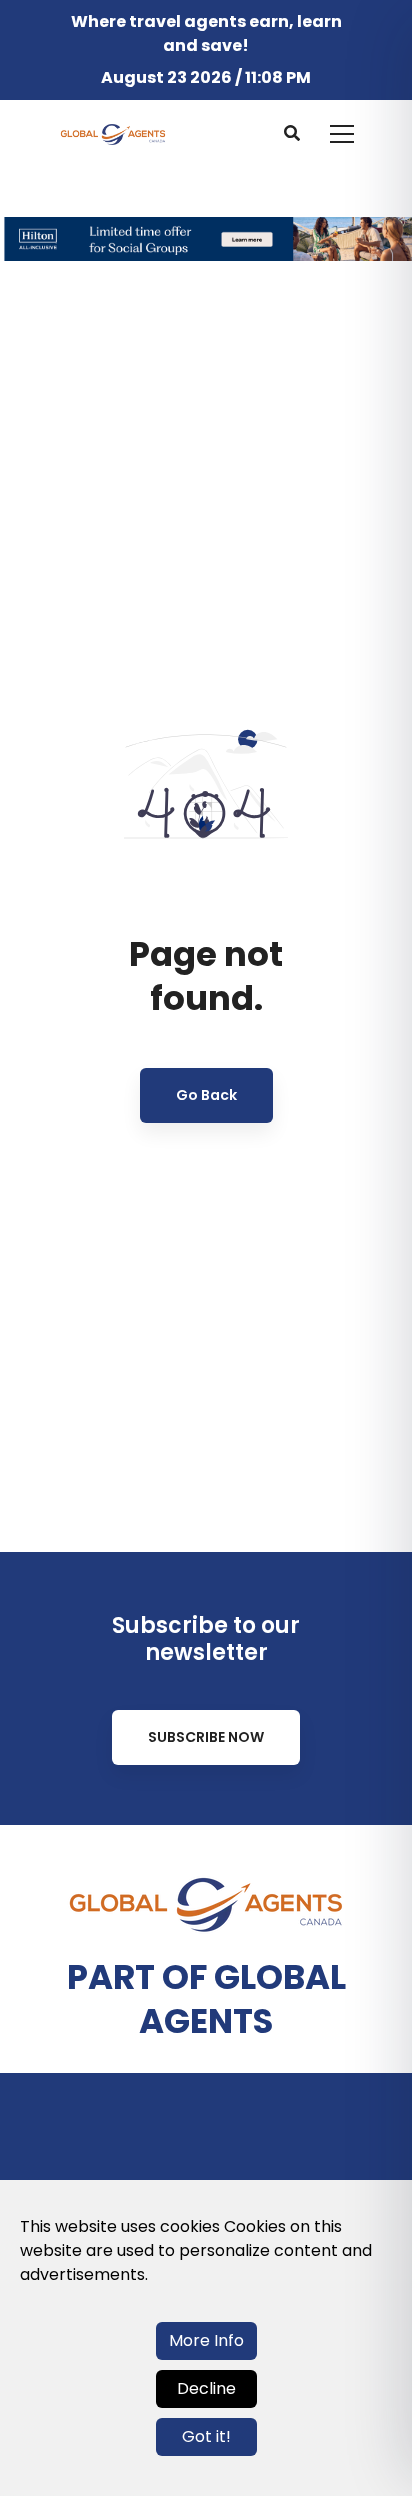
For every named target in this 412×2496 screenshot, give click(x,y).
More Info (206, 2340)
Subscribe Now (206, 1737)
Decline (206, 2388)
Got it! (206, 2436)
